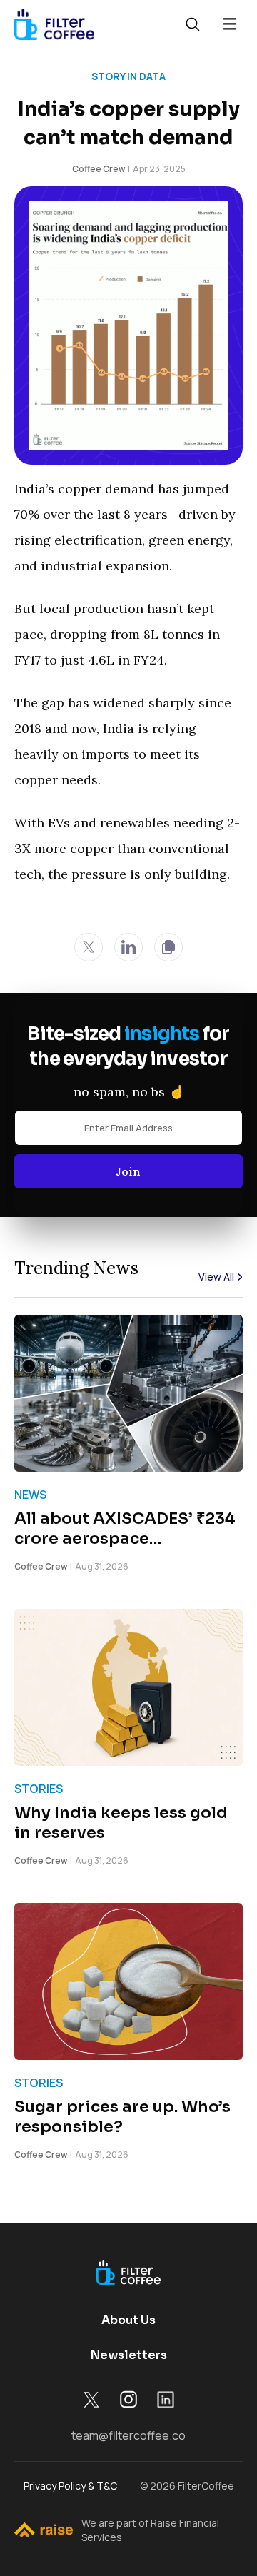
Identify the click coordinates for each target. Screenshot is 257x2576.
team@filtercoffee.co (128, 2435)
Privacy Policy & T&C (70, 2486)
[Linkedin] (128, 947)
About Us (128, 2320)
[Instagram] (128, 2399)
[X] (91, 2400)
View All (216, 1277)
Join (128, 1171)
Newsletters (129, 2355)
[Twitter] (89, 947)
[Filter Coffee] (54, 24)
